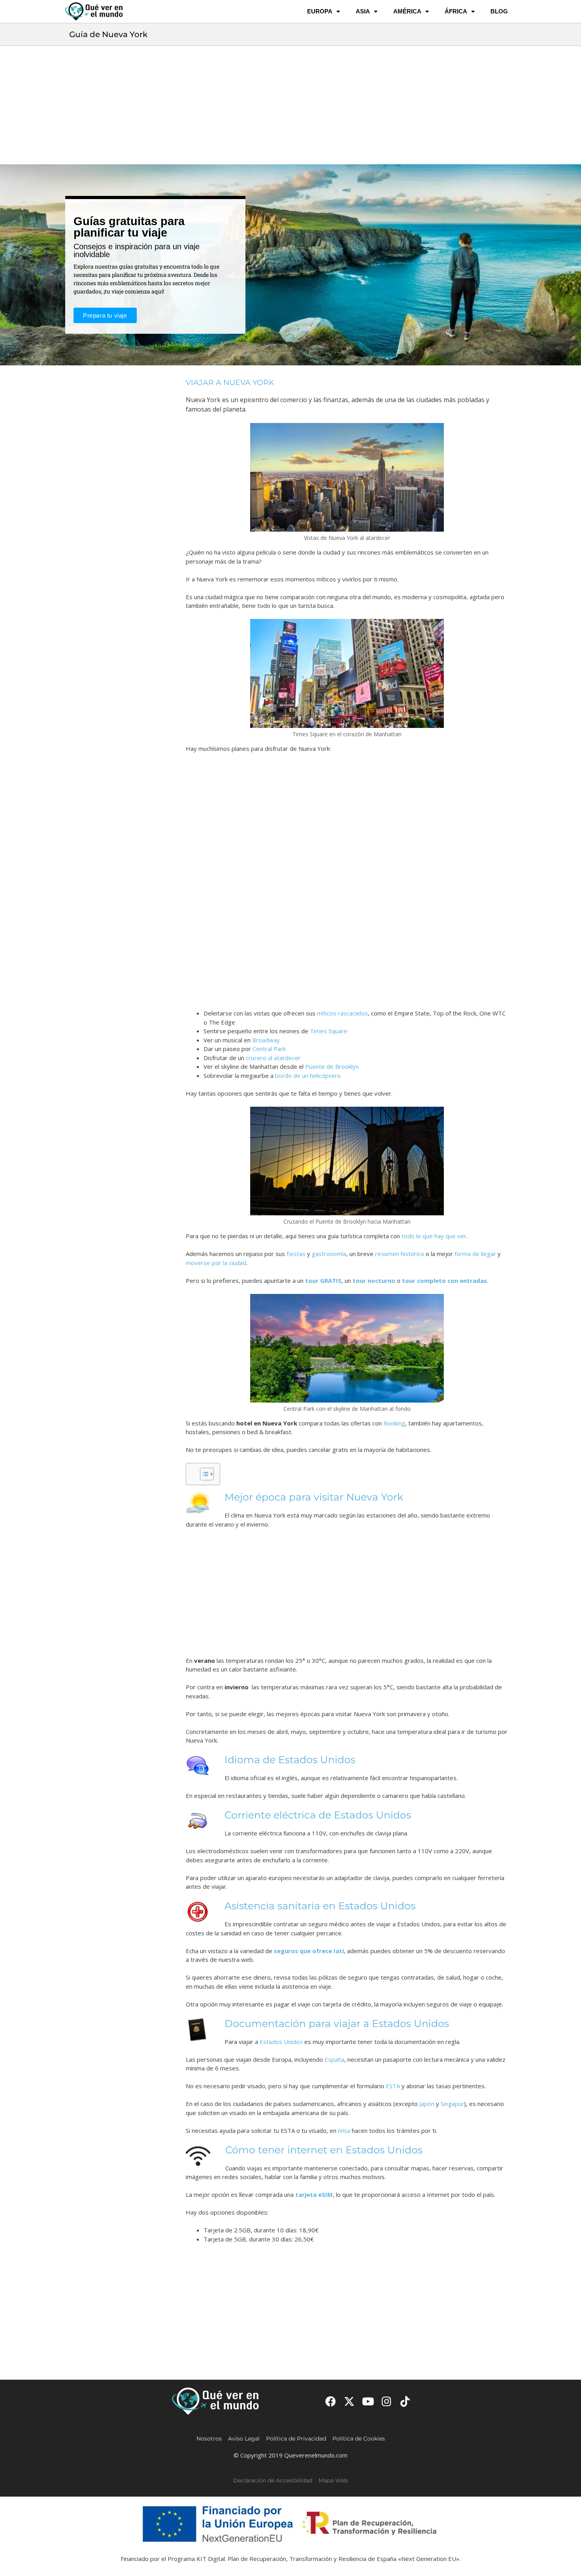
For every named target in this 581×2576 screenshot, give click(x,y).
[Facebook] (331, 2401)
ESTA (393, 2086)
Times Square (329, 1031)
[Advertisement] (290, 105)
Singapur (452, 2104)
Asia (363, 11)
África (456, 11)
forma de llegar (475, 1254)
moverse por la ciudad (216, 1263)
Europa (320, 11)
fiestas (296, 1254)
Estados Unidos (281, 2042)
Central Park (269, 1049)
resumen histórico (400, 1254)
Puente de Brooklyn (332, 1066)
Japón (427, 2104)
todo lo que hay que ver (434, 1236)
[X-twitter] (349, 2401)
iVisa (344, 2130)
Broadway (266, 1040)
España (334, 2059)
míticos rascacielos (342, 1013)
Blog (499, 11)
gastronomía (329, 1254)
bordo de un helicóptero (308, 1076)
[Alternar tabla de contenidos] (203, 1474)
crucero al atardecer (273, 1058)
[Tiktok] (405, 2401)
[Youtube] (368, 2401)
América (407, 11)
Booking (394, 1423)
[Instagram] (387, 2401)
